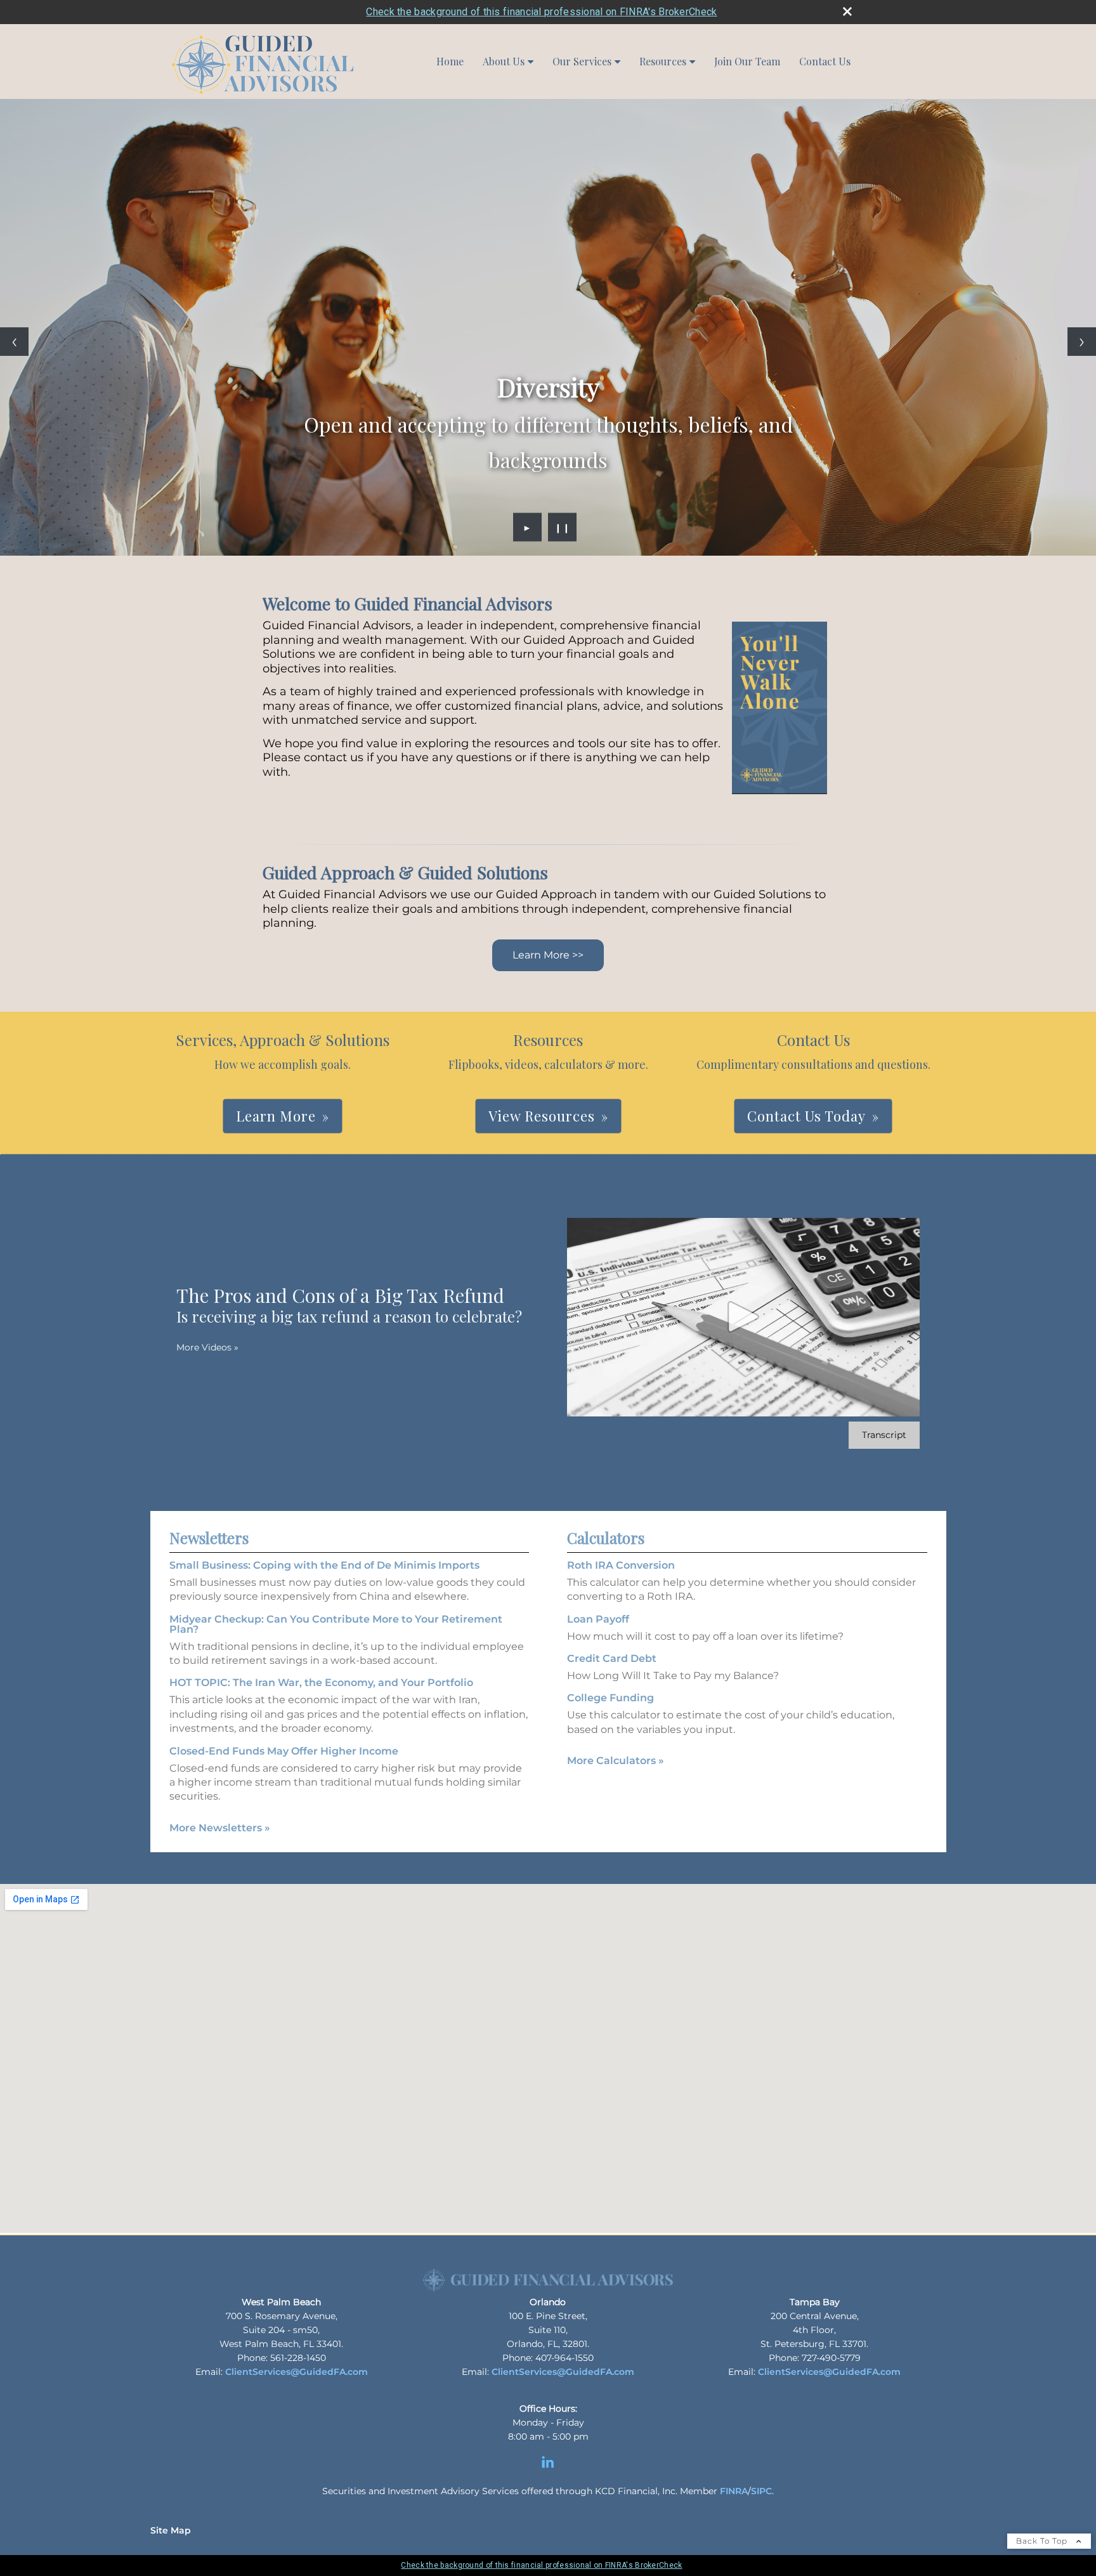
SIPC (761, 2491)
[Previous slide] (14, 342)
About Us (504, 61)
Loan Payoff (598, 1619)
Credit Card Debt (612, 1658)
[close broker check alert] (847, 11)
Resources (663, 61)
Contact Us (825, 61)
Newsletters (209, 1538)
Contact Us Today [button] (806, 1116)
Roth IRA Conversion (621, 1565)
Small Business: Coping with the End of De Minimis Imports (324, 1565)
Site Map (171, 2530)
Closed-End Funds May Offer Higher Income (284, 1751)
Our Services (582, 61)
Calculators (606, 1538)
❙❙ (563, 527)
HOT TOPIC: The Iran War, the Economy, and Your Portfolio (321, 1683)
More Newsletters (220, 1828)
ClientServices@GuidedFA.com (297, 2372)
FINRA (734, 2491)
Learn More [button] (276, 1116)
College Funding (610, 1698)
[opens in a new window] (548, 2468)
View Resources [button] (542, 1116)
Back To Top (1043, 2541)
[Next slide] (1082, 342)
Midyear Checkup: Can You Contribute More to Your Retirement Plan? (336, 1624)
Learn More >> (548, 955)
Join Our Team (747, 61)
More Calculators (616, 1761)
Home (450, 61)
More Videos (207, 1347)
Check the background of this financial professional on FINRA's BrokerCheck (541, 12)
